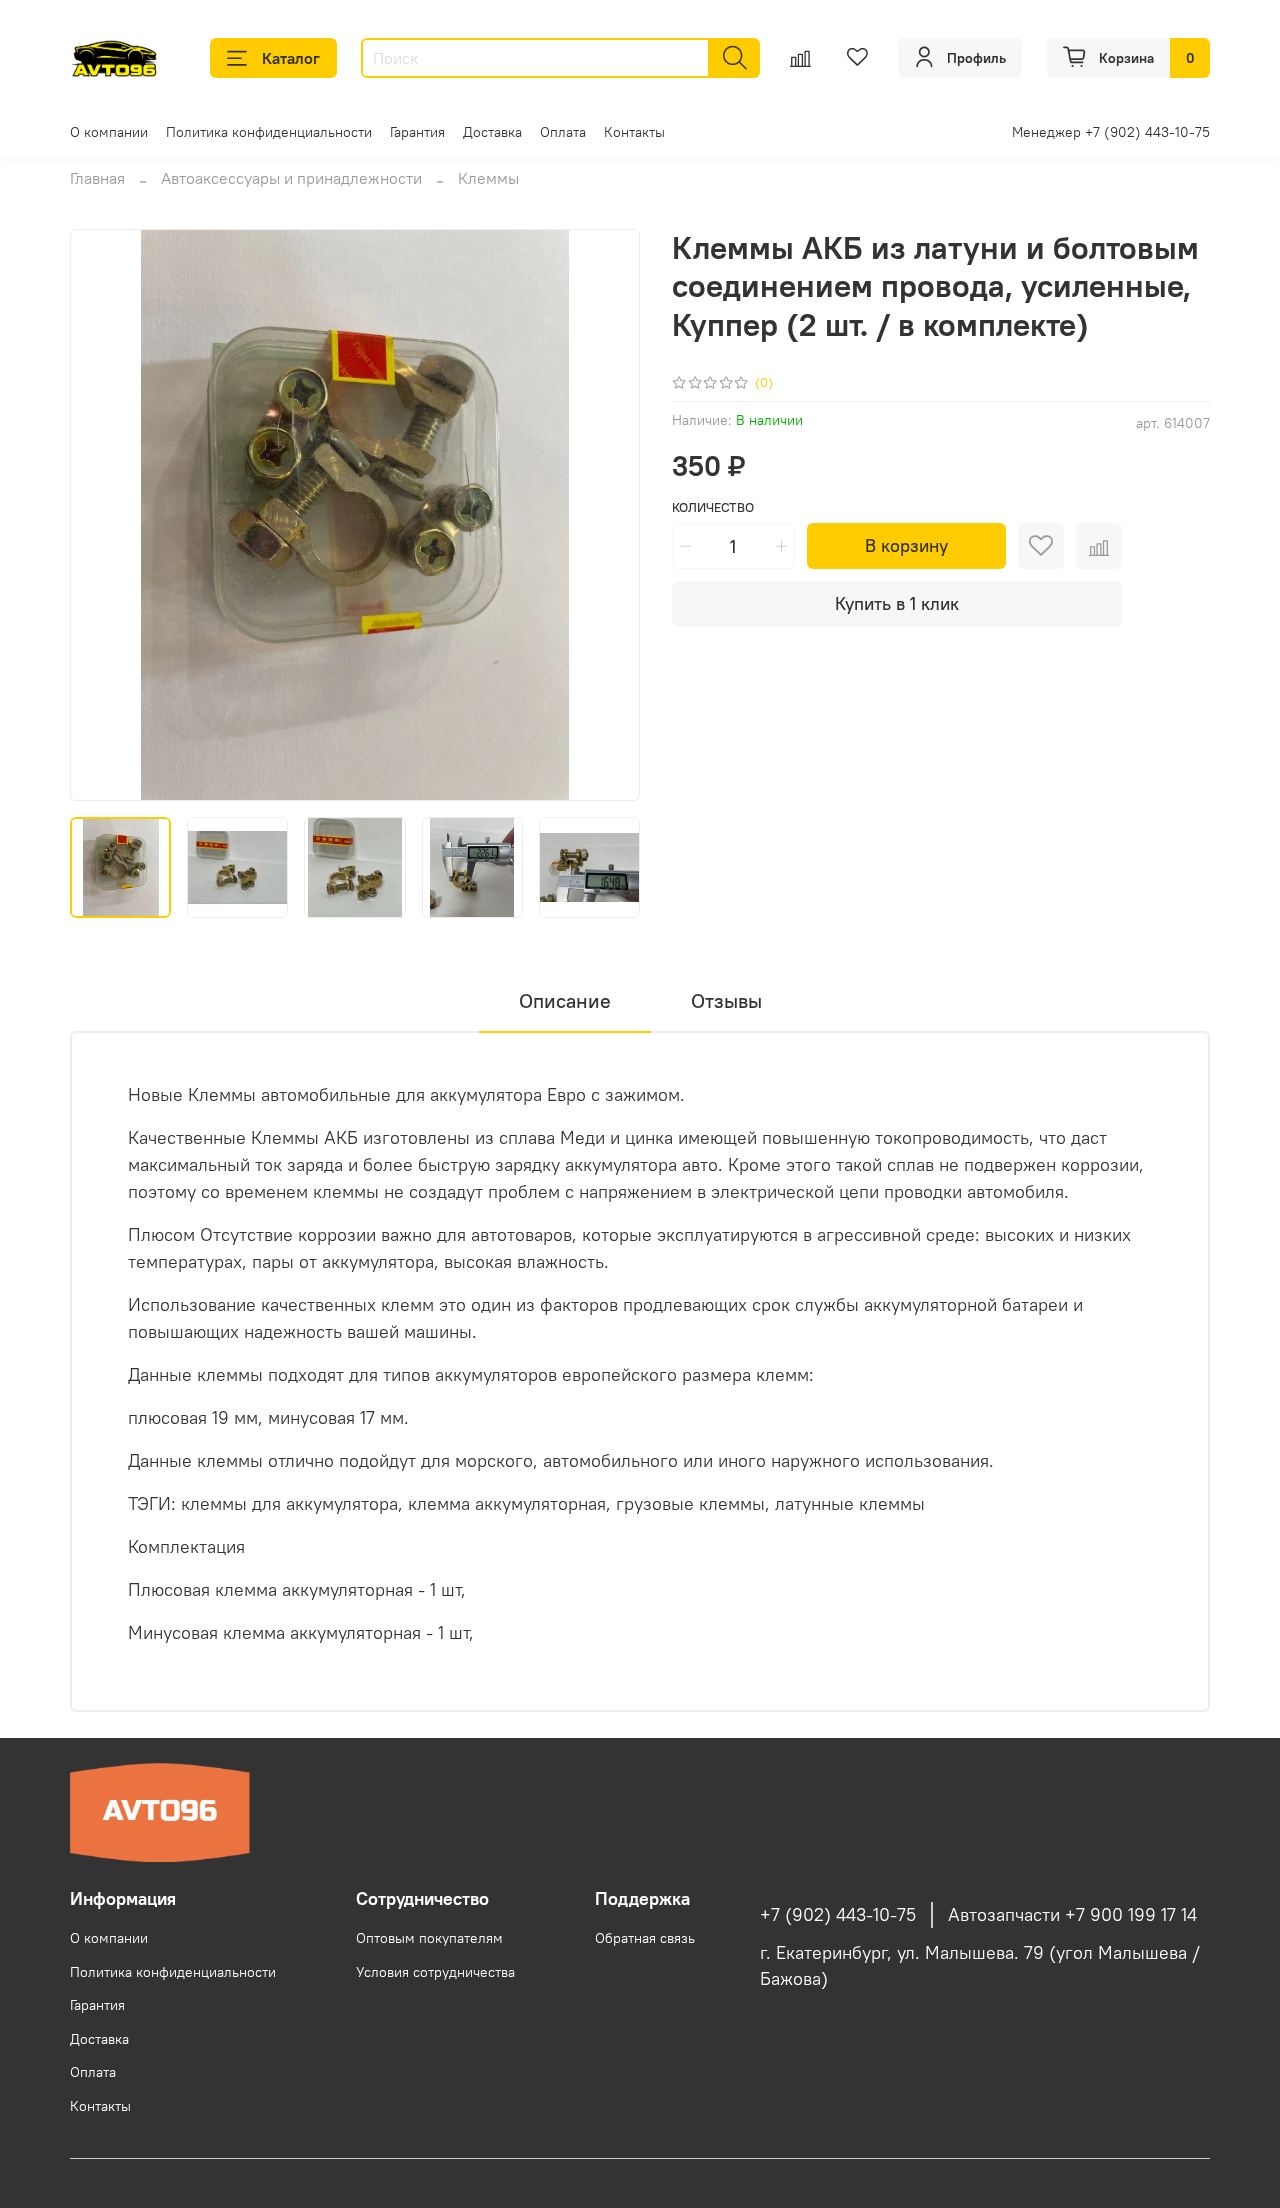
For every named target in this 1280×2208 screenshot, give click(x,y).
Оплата (563, 132)
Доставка (492, 132)
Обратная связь (645, 1938)
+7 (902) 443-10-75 (838, 1915)
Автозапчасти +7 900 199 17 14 (1072, 1915)
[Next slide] (608, 515)
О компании (109, 132)
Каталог (291, 58)
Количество (713, 507)
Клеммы (488, 178)
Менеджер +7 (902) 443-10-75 (1111, 132)
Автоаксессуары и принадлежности (291, 178)
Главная (97, 178)
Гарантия (417, 132)
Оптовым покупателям (429, 1938)
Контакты (634, 132)
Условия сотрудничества (435, 1972)
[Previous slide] (102, 515)
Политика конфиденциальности (269, 132)
